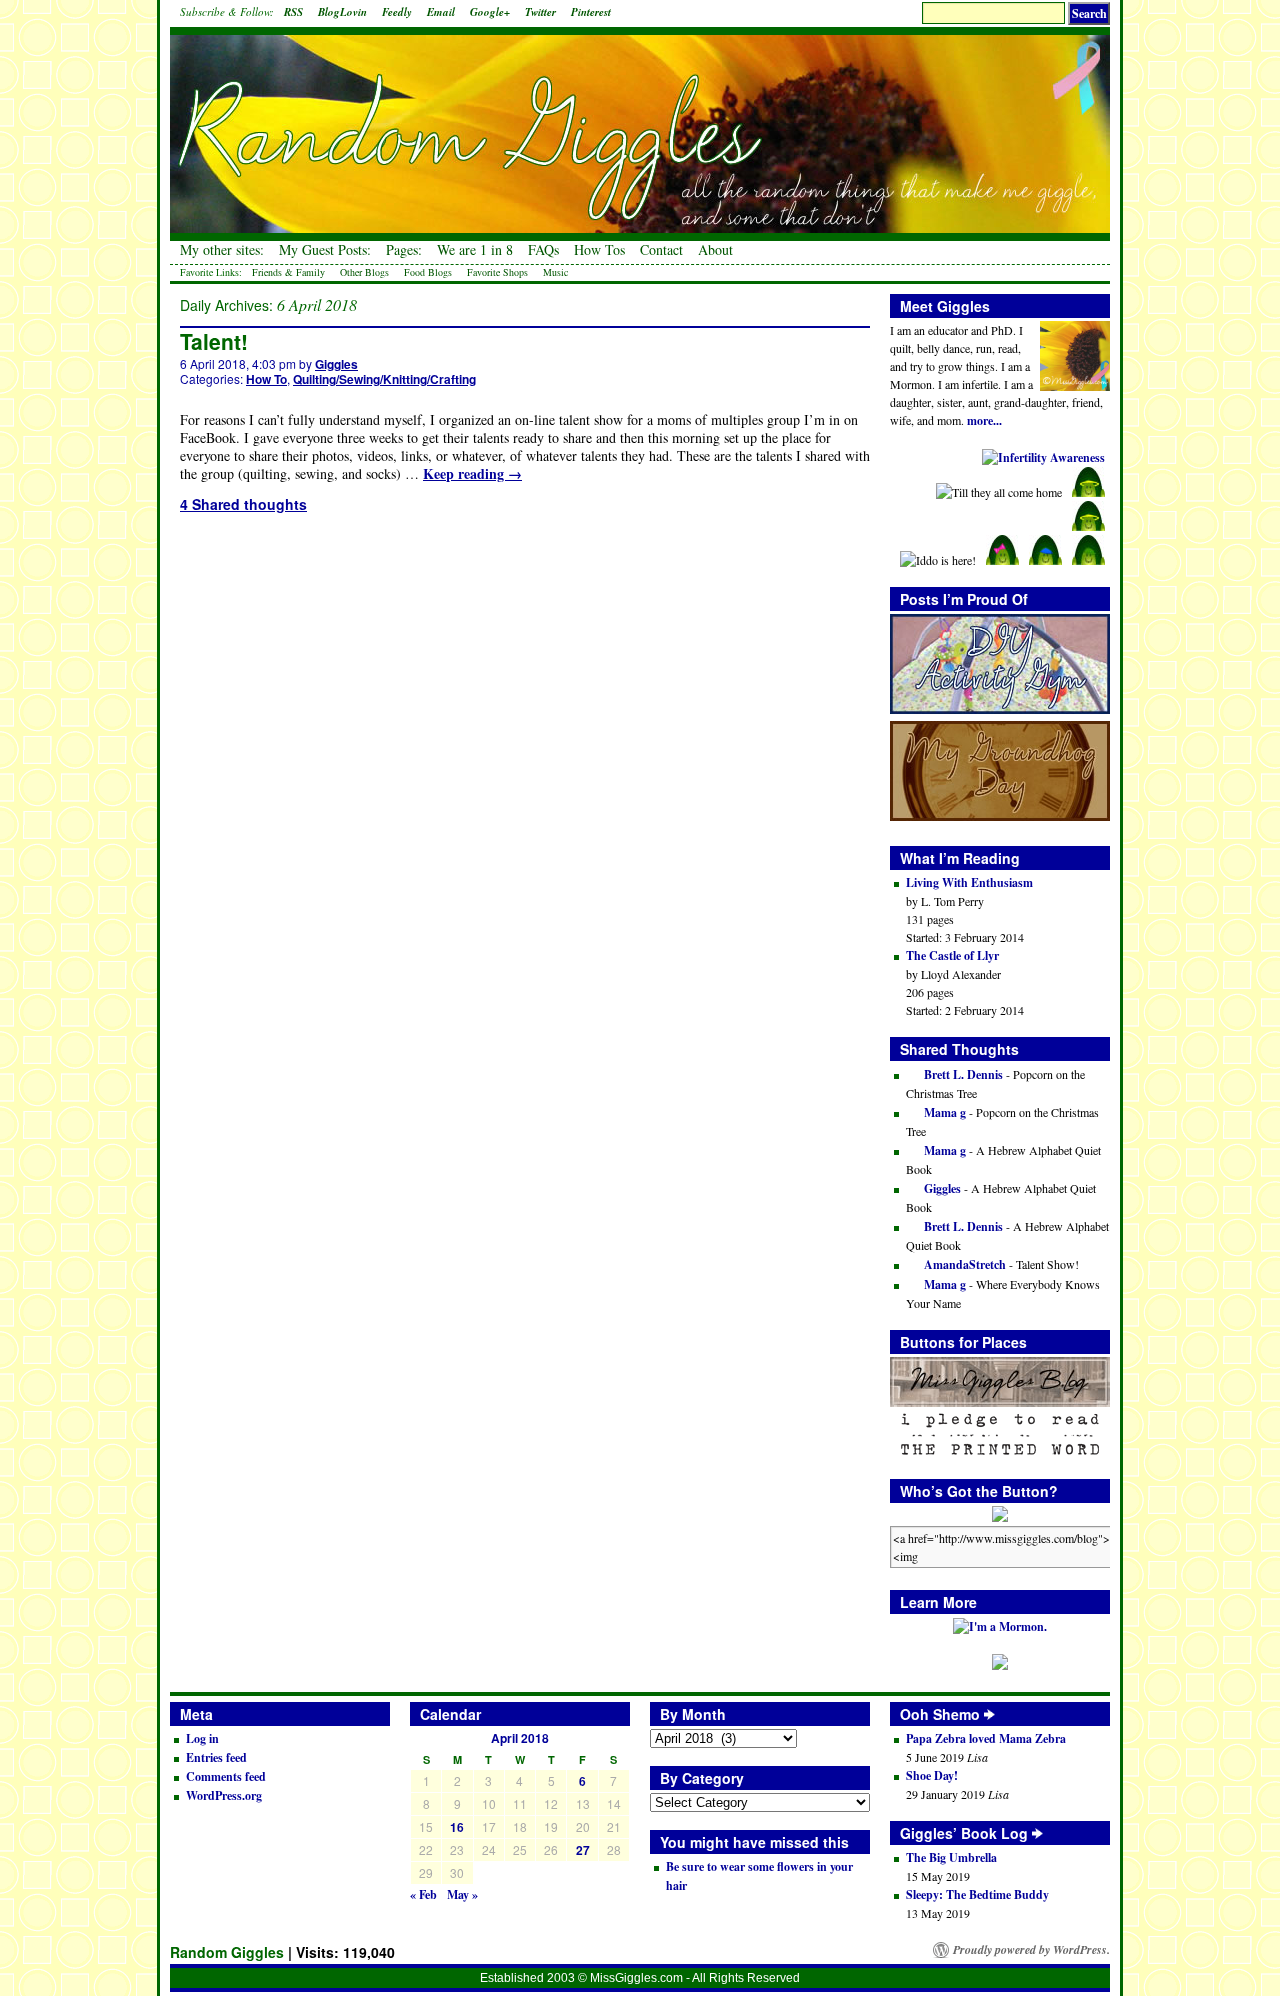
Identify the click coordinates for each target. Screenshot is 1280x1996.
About (715, 250)
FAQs (543, 250)
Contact (661, 250)
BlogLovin (342, 12)
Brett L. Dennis (962, 1074)
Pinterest (591, 12)
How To (266, 379)
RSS (293, 12)
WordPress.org (224, 1795)
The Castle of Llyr (952, 955)
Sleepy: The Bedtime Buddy (977, 1894)
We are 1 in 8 (475, 250)
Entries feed (216, 1757)
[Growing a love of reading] (1037, 1833)
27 (583, 1850)
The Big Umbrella (951, 1857)
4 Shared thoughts (243, 504)
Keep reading (472, 473)
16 (457, 1827)
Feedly (397, 12)
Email (441, 12)
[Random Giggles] (640, 120)
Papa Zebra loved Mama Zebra (986, 1738)
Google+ (490, 12)
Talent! (214, 341)
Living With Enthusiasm (969, 882)
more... (984, 420)
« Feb (423, 1894)
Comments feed (226, 1776)
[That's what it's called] (989, 1714)
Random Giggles (227, 1952)
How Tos (599, 250)
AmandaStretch (963, 1264)
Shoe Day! (932, 1775)
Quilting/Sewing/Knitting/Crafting (384, 379)
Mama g (943, 1112)
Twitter (540, 12)
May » (462, 1894)
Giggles (336, 364)
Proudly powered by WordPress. (1031, 1950)
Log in (202, 1738)
